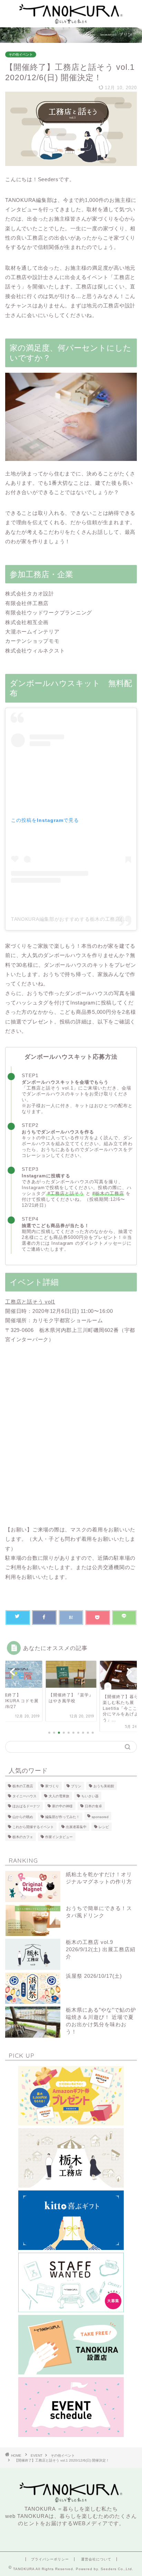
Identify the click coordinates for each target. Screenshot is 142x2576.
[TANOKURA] (71, 22)
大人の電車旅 (59, 1796)
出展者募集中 (76, 1827)
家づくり (52, 1786)
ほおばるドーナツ (26, 1806)
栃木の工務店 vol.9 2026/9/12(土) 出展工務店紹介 (101, 1949)
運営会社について (96, 2559)
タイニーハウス (24, 1796)
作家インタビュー (59, 1837)
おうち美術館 (104, 1786)
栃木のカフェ (23, 1837)
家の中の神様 (62, 1806)
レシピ (104, 1827)
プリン (76, 1786)
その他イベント (21, 54)
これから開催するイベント (33, 1827)
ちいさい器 (90, 1796)
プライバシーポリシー (50, 2559)
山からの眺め (23, 1817)
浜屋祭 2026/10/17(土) (94, 1976)
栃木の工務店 (23, 1786)
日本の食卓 (93, 1806)
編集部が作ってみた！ (62, 1817)
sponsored (100, 1817)
